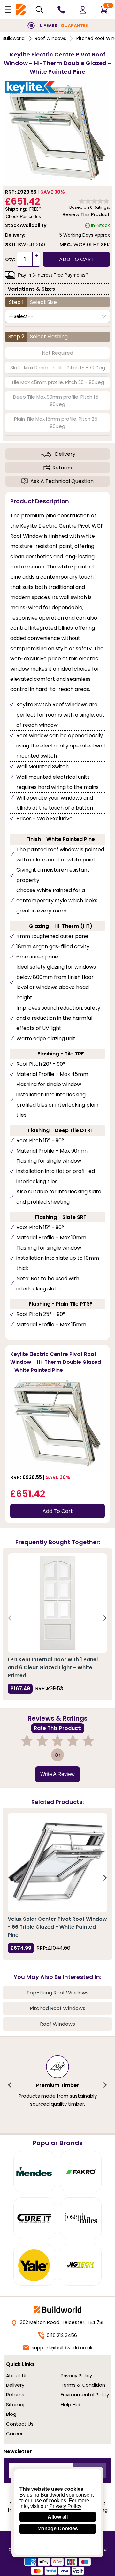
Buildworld (14, 38)
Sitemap (16, 2404)
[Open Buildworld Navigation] (8, 10)
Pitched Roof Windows (57, 2008)
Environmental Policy (85, 2395)
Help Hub (71, 2404)
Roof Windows (50, 38)
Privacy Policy (76, 2375)
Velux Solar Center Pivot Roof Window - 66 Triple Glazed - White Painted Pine (57, 1927)
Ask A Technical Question (62, 481)
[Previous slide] (10, 1618)
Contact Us (20, 2424)
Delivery (65, 454)
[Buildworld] (21, 10)
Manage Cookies (58, 2529)
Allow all (58, 2517)
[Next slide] (105, 1618)
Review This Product (86, 214)
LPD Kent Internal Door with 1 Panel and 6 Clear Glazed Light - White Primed (53, 1667)
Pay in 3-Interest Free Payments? (53, 275)
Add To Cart (58, 1511)
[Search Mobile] (39, 10)
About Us (17, 2375)
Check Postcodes (23, 216)
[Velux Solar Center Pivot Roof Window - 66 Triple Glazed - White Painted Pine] (57, 1863)
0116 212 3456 (62, 2335)
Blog (11, 2414)
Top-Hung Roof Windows (57, 1993)
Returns (62, 468)
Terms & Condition (83, 2385)
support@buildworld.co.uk (62, 2348)
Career (14, 2433)
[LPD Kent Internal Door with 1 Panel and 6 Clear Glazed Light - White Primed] (57, 1603)
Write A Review (57, 1774)
